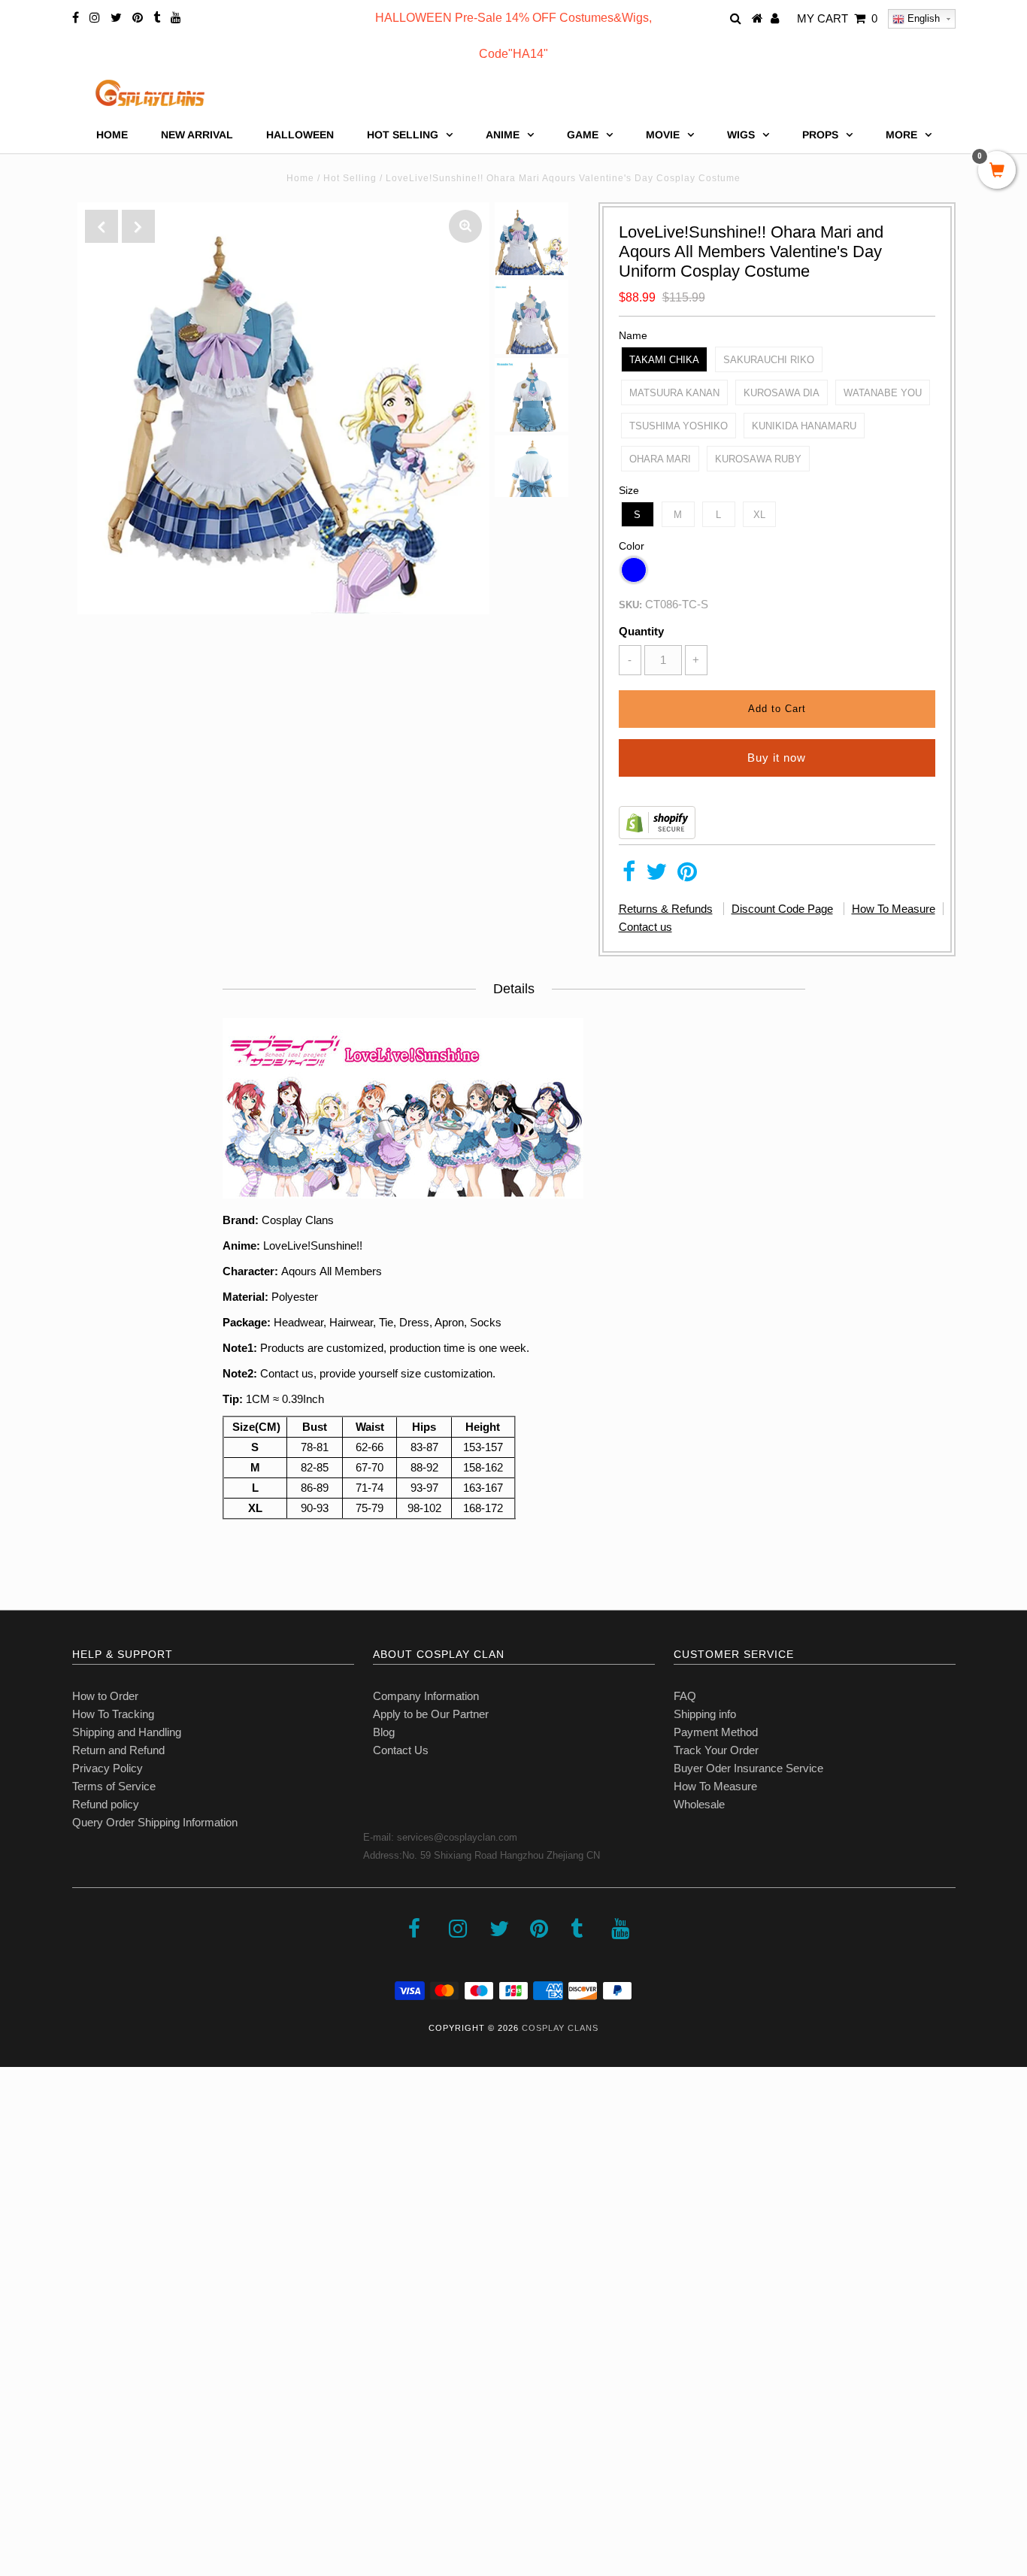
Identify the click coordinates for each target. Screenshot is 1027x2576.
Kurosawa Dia (782, 393)
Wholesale (699, 1804)
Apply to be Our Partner (431, 1714)
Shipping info (705, 1714)
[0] (997, 171)
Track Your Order (716, 1750)
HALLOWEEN (300, 135)
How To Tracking (113, 1714)
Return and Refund (118, 1750)
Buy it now (777, 758)
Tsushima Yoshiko (679, 426)
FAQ (685, 1696)
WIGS (741, 135)
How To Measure (894, 909)
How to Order (105, 1696)
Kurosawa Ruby (758, 459)
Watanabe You (883, 393)
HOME (112, 135)
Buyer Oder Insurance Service (748, 1768)
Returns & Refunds (666, 909)
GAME (583, 135)
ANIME (503, 135)
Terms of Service (114, 1786)
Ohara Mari (660, 459)
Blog (384, 1732)
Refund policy (106, 1804)
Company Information (426, 1696)
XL (759, 515)
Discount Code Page (782, 909)
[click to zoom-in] (465, 226)
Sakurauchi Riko (769, 360)
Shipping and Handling (127, 1732)
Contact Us (401, 1750)
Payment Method (716, 1732)
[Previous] (101, 226)
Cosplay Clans (560, 2028)
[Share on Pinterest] (687, 876)
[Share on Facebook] (629, 876)
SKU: (630, 605)
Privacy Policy (108, 1768)
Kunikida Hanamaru (804, 426)
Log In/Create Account (76, 2467)
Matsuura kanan (674, 393)
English (922, 18)
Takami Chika (664, 360)
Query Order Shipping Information (155, 1822)
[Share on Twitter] (656, 876)
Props (820, 135)
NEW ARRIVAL (197, 135)
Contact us (645, 927)
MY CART (837, 18)
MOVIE (663, 135)
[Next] (138, 226)
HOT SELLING (403, 135)
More (901, 135)
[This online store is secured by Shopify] (657, 835)
